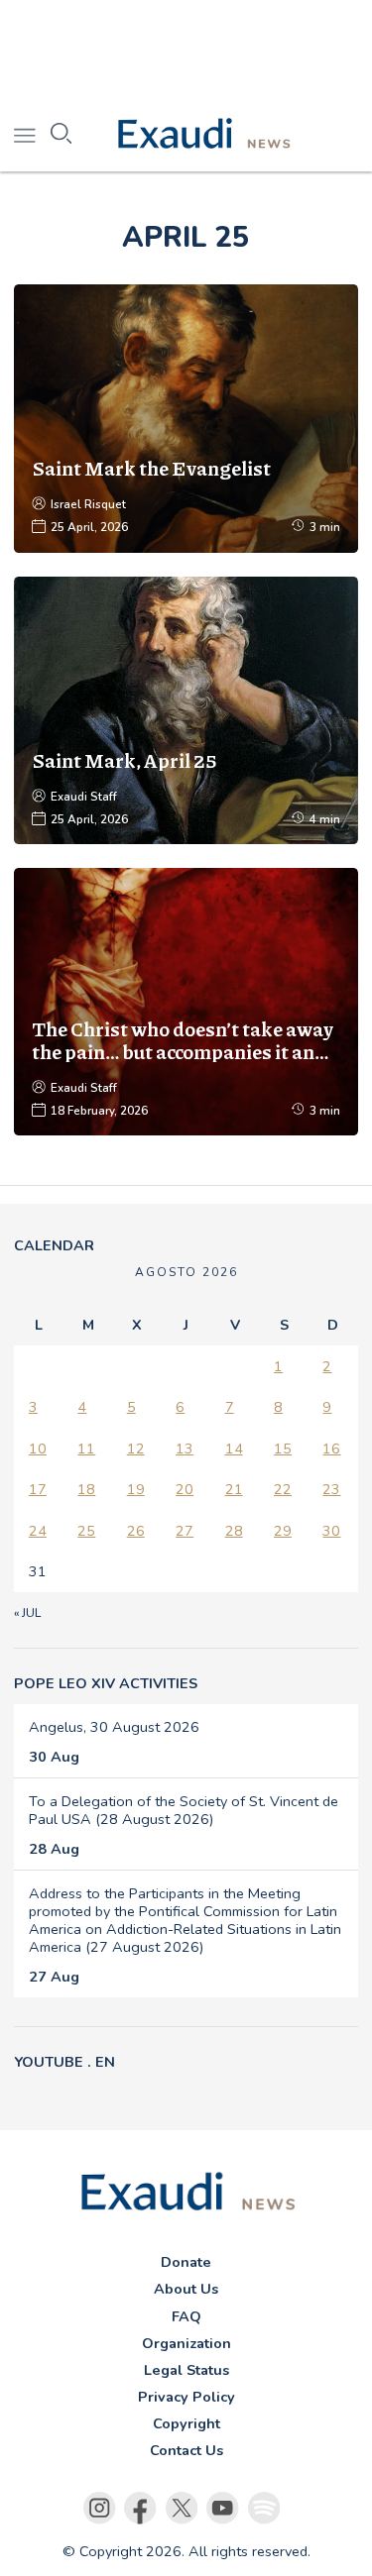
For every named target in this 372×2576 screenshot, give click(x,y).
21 (234, 1489)
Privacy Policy (186, 2397)
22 (283, 1489)
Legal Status (186, 2370)
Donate (186, 2262)
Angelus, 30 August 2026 (114, 1727)
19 (136, 1489)
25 (86, 1531)
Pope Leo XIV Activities (106, 1683)
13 (185, 1449)
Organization (186, 2343)
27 (185, 1531)
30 (331, 1531)
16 (331, 1449)
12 (136, 1449)
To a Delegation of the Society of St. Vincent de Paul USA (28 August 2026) (184, 1810)
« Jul (27, 1613)
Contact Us (186, 2450)
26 (136, 1531)
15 (283, 1449)
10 (38, 1449)
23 (331, 1489)
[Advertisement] (186, 50)
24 (38, 1531)
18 (86, 1489)
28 (234, 1531)
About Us (186, 2289)
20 (185, 1489)
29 (283, 1531)
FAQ (186, 2316)
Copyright (186, 2423)
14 (234, 1449)
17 (38, 1489)
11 (86, 1449)
